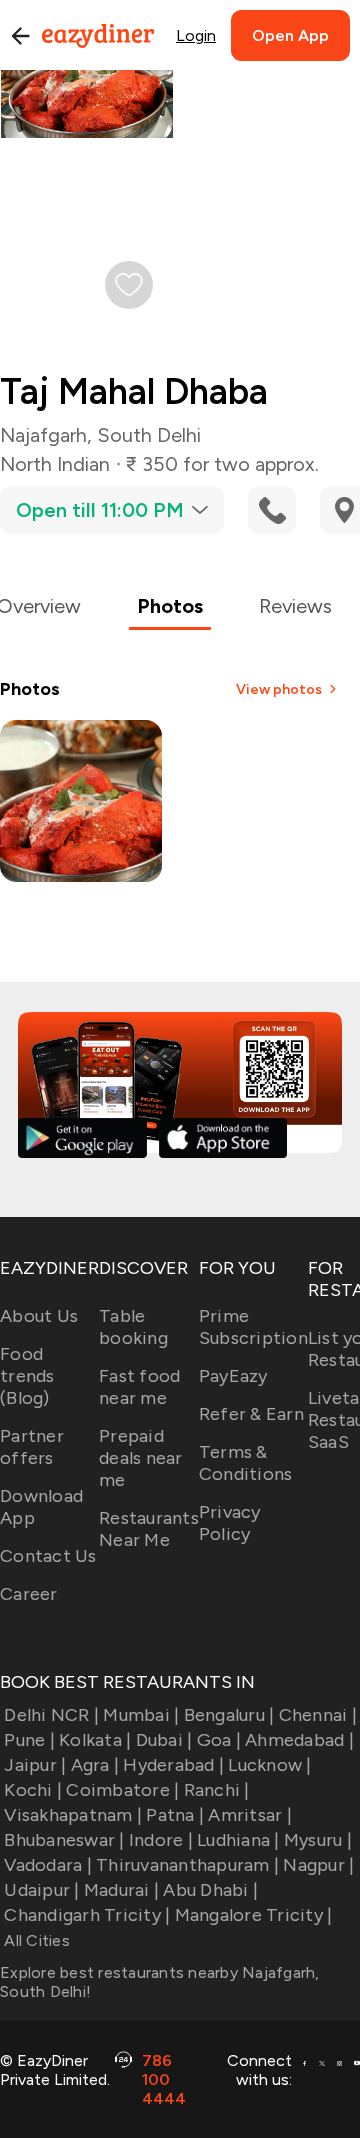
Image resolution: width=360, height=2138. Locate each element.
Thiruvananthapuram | (187, 1865)
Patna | (175, 1815)
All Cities (35, 1940)
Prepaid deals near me (141, 1458)
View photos (279, 689)
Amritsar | (250, 1815)
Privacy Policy (230, 1523)
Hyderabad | (173, 1765)
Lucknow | (269, 1765)
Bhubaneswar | (64, 1840)
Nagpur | (318, 1865)
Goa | (219, 1740)
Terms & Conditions (246, 1463)
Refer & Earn (251, 1414)
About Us (39, 1316)
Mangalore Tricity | (253, 1915)
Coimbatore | (122, 1790)
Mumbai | (141, 1715)
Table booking (133, 1327)
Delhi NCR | (51, 1715)
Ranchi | (216, 1790)
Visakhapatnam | (73, 1815)
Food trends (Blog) (27, 1376)
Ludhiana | (238, 1840)
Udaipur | (41, 1890)
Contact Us (48, 1556)
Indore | (161, 1840)
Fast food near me (139, 1387)
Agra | (95, 1765)
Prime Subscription (253, 1327)
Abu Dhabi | (210, 1890)
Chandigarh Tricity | (87, 1915)
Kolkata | (95, 1740)
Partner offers (32, 1447)
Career (29, 1594)
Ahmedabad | (299, 1740)
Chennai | (318, 1715)
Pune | (29, 1740)
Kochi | (33, 1790)
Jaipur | (35, 1765)
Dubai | (164, 1740)
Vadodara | (48, 1865)
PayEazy (233, 1376)
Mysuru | (318, 1840)
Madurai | (121, 1890)
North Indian (55, 464)
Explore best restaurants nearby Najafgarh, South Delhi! (160, 1982)
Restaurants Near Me (149, 1529)
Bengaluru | (229, 1715)
